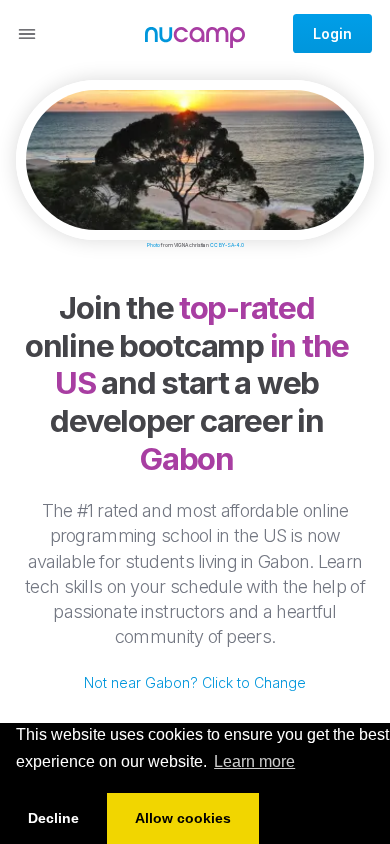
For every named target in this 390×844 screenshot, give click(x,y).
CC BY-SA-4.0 (227, 245)
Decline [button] (53, 818)
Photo (153, 245)
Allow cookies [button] (183, 818)
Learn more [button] (254, 761)
